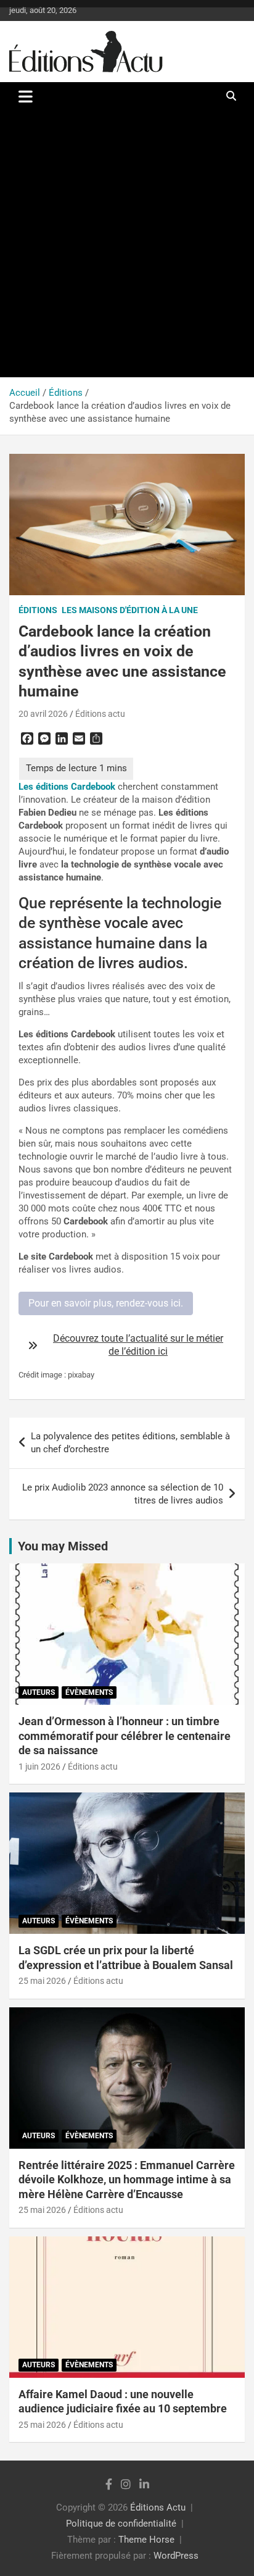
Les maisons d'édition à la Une (130, 610)
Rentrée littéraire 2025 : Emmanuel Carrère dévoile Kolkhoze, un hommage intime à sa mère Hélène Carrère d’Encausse (127, 2180)
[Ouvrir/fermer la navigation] (26, 96)
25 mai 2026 (42, 1981)
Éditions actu (100, 714)
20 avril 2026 (43, 714)
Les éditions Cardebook (67, 787)
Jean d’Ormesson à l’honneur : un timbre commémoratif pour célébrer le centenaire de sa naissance (125, 1736)
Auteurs (39, 1692)
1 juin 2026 (39, 1767)
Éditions (38, 610)
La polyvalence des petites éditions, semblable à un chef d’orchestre (130, 1443)
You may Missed (63, 1546)
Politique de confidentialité (121, 2524)
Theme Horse (146, 2540)
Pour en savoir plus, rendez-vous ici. (106, 1303)
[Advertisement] (127, 244)
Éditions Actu (158, 2507)
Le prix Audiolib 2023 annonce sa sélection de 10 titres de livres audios (123, 1494)
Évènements (89, 1692)
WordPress (176, 2556)
